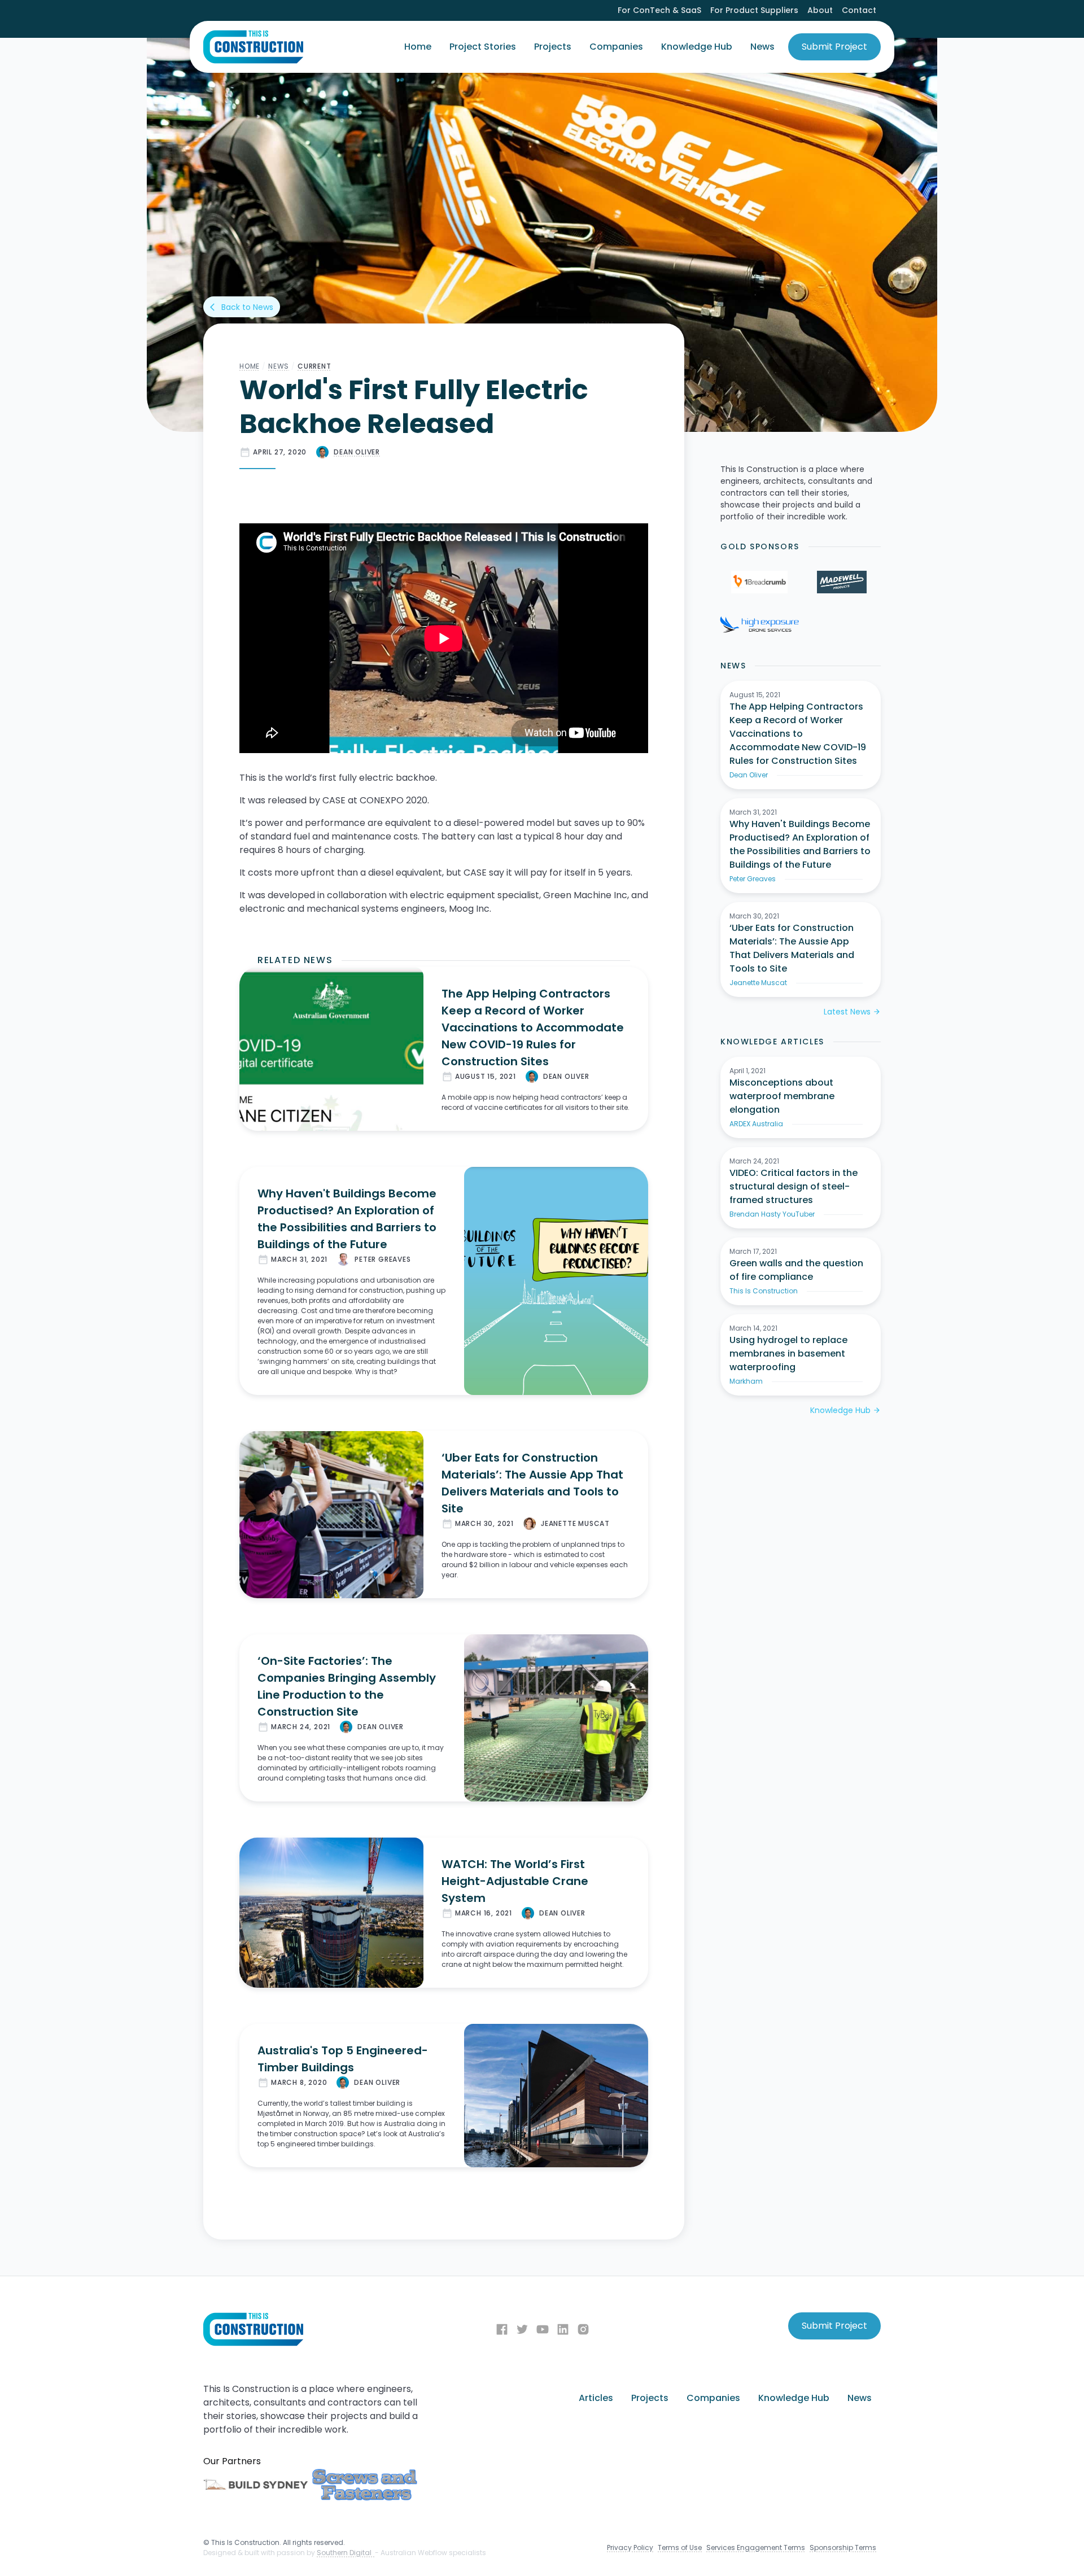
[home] (253, 47)
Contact (859, 10)
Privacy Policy (630, 2547)
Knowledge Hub (697, 47)
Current (314, 366)
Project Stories (483, 47)
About (820, 10)
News (762, 47)
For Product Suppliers (754, 10)
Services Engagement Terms (756, 2547)
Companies (616, 47)
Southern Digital (346, 2553)
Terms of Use (680, 2547)
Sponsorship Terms (843, 2547)
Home (418, 47)
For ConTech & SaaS (659, 10)
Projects (553, 47)
